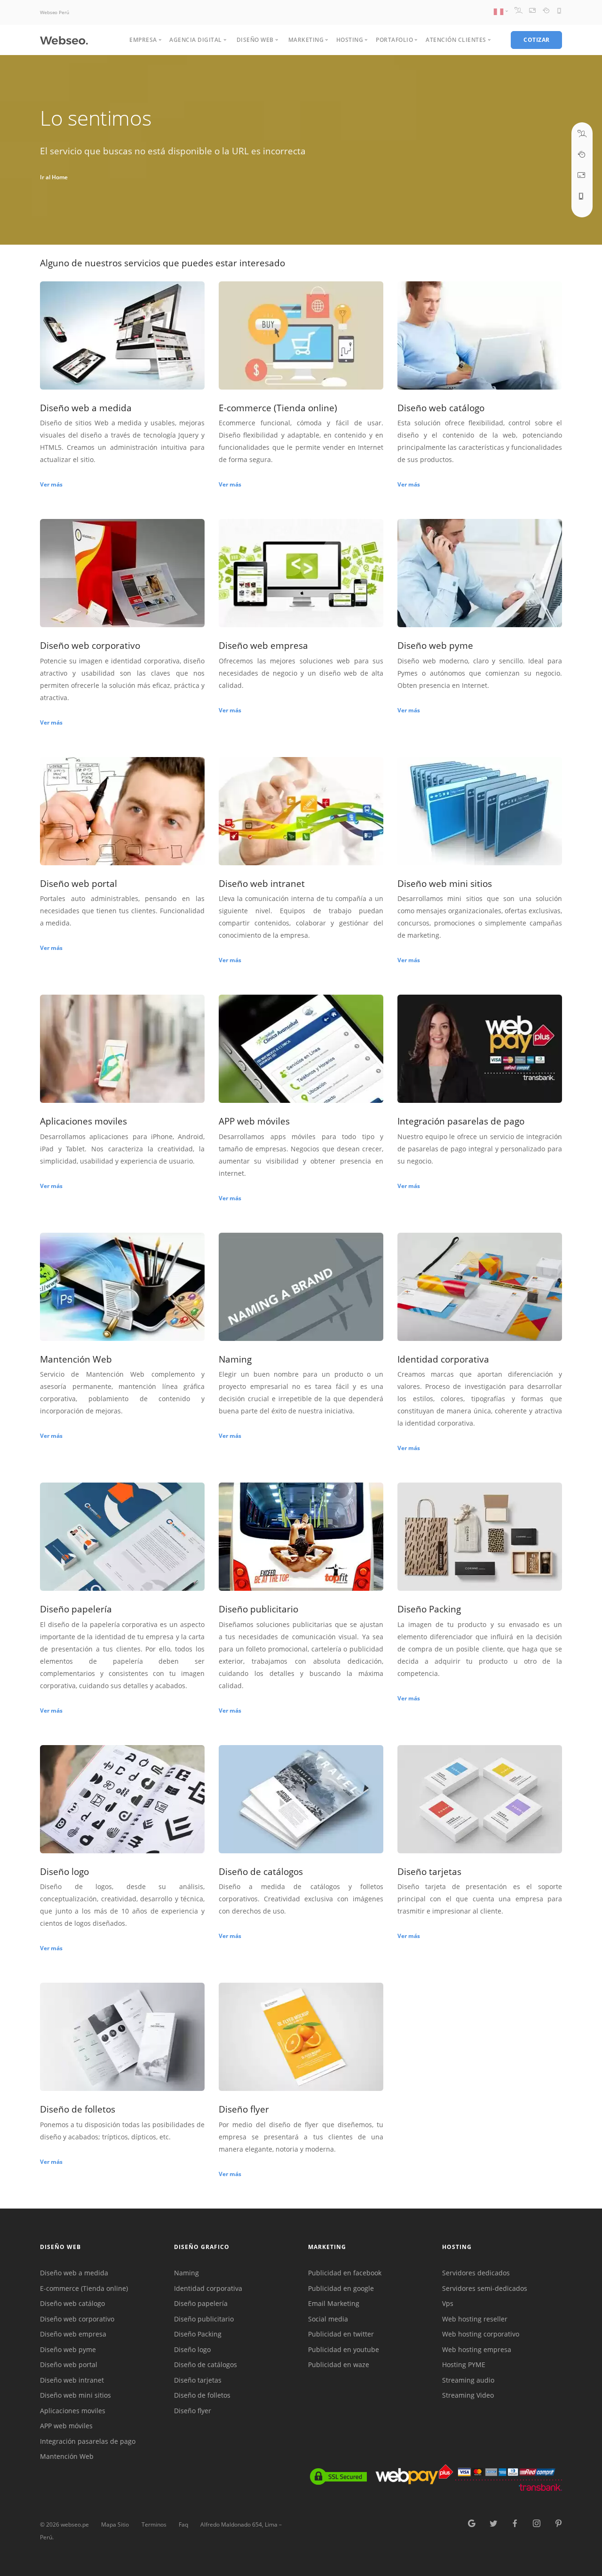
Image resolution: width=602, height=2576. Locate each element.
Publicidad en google (341, 2288)
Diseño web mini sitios (75, 2395)
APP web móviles (66, 2426)
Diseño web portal (69, 2365)
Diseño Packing (198, 2334)
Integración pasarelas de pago (88, 2441)
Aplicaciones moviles (73, 2411)
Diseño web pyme (68, 2349)
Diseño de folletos (202, 2395)
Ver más (51, 484)
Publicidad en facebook (345, 2273)
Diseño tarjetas (198, 2380)
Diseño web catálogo (72, 2303)
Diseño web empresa (73, 2334)
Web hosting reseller (475, 2319)
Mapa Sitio (115, 2524)
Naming (186, 2273)
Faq (183, 2524)
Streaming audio (468, 2380)
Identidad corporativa (208, 2288)
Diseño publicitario (204, 2319)
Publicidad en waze (339, 2365)
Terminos (154, 2524)
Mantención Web (67, 2456)
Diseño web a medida (74, 2273)
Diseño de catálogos (206, 2365)
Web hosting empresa (477, 2349)
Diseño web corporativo (77, 2319)
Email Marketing (334, 2303)
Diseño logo (192, 2349)
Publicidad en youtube (344, 2349)
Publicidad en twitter (341, 2334)
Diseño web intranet (72, 2380)
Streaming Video (468, 2395)
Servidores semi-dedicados (485, 2288)
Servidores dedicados (476, 2273)
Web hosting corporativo (481, 2334)
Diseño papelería (201, 2303)
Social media (328, 2319)
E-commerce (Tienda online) (84, 2288)
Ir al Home (54, 177)
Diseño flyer (193, 2411)
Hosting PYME (464, 2365)
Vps (448, 2303)
